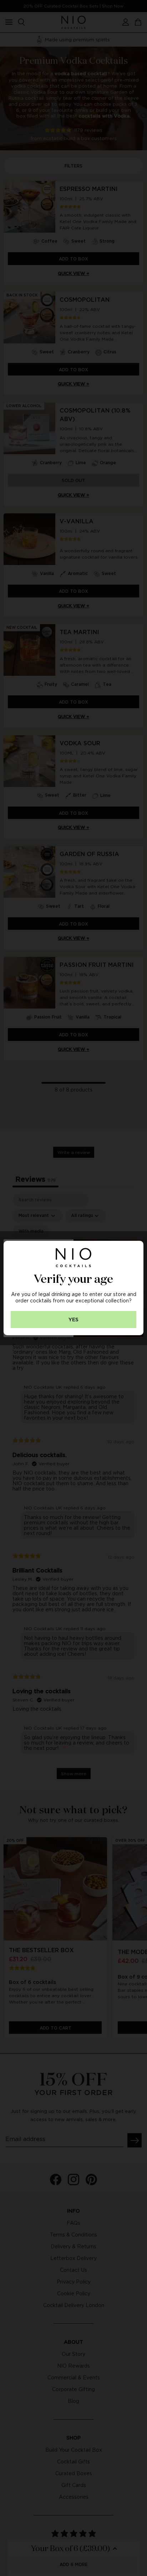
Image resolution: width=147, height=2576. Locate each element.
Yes (73, 1320)
